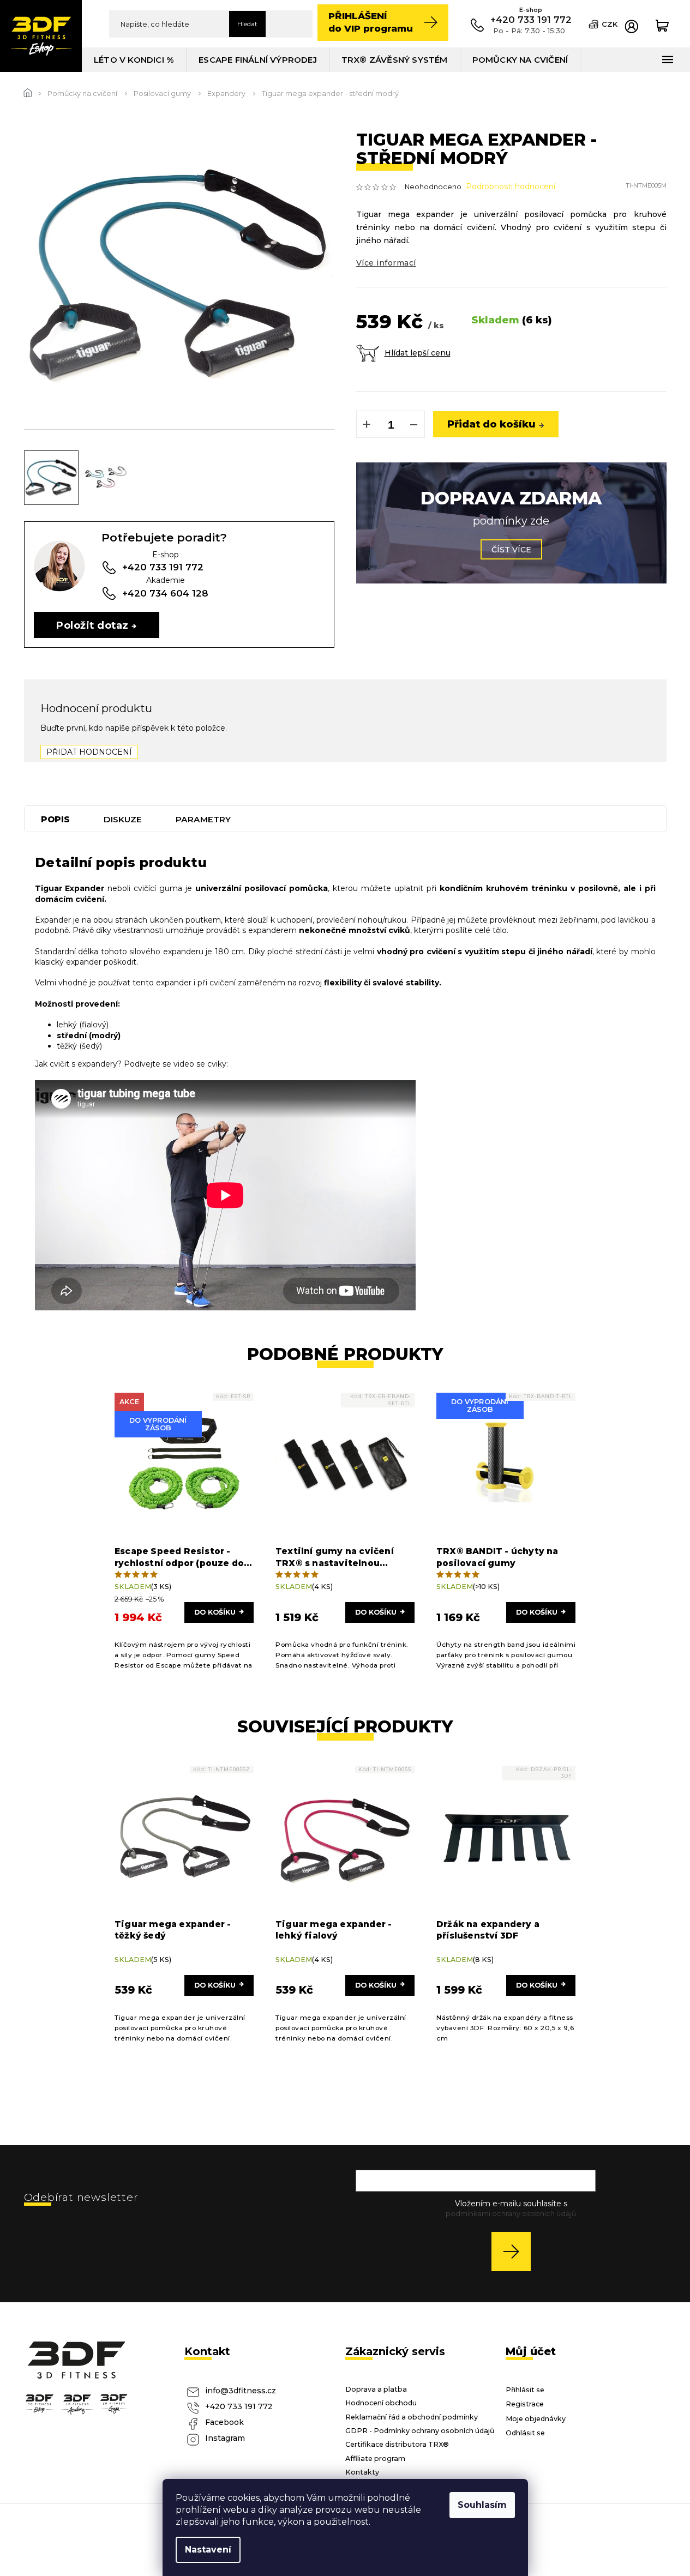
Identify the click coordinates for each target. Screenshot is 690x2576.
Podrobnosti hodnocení (511, 186)
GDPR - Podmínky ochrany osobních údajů (420, 2431)
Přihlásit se (515, 2251)
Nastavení (208, 2550)
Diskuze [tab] (123, 819)
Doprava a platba (376, 2389)
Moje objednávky (536, 2419)
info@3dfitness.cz (241, 2391)
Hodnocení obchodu (381, 2403)
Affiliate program (375, 2458)
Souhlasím (482, 2505)
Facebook (224, 2422)
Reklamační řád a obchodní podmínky (412, 2417)
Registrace (525, 2404)
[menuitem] (134, 60)
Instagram (225, 2438)
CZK (610, 24)
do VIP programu (371, 22)
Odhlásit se (525, 2433)
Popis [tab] (55, 819)
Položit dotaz (92, 625)
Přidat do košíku (491, 424)
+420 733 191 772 (239, 2406)
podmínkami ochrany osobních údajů (511, 2214)
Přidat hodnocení (89, 752)
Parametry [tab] (203, 819)
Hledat (247, 24)
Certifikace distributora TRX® (397, 2444)
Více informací (386, 263)
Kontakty (362, 2472)
